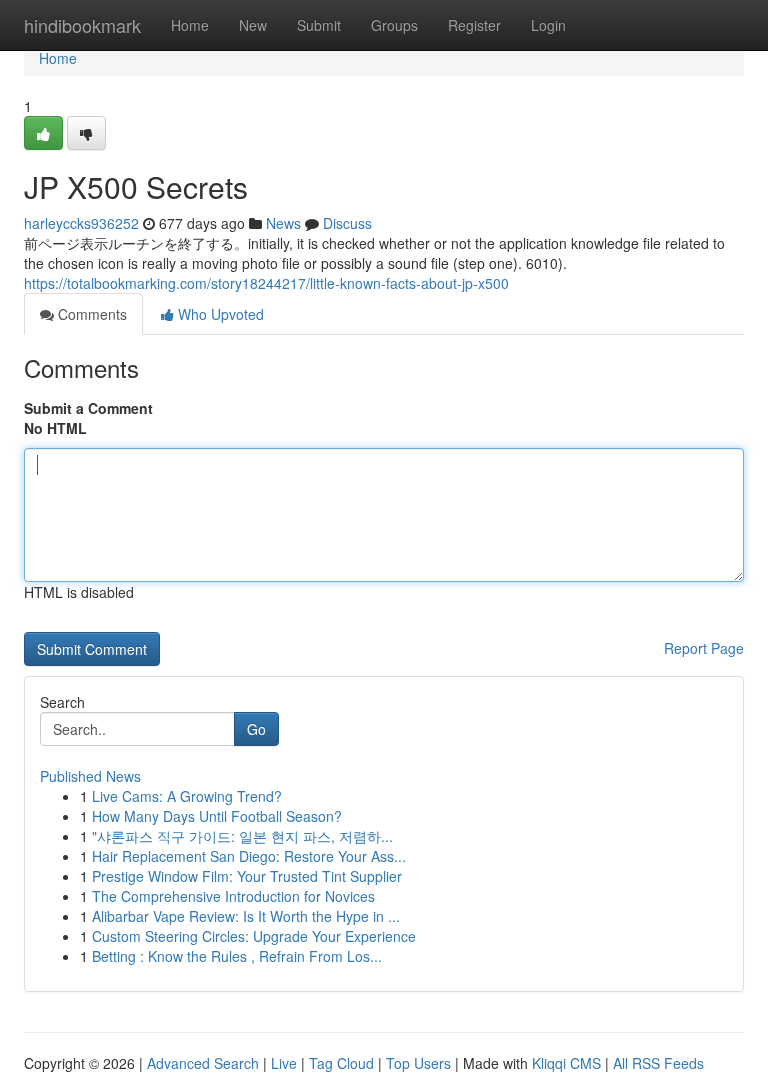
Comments (90, 314)
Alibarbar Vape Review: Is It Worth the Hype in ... (246, 916)
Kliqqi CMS (566, 1063)
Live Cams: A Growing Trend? (187, 796)
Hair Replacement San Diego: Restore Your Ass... (249, 856)
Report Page (704, 648)
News (283, 223)
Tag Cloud (341, 1063)
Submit (319, 25)
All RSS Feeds (658, 1063)
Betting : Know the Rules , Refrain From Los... (237, 956)
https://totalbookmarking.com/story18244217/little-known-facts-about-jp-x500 (266, 283)
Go (256, 729)
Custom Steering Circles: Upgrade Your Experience (254, 936)
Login (548, 25)
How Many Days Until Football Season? (217, 816)
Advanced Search (203, 1063)
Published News (90, 776)
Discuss (347, 223)
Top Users (418, 1063)
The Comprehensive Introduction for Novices (233, 896)
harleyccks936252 (81, 223)
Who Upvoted (219, 314)
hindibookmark (82, 25)
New (253, 25)
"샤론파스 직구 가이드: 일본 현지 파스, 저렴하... (242, 836)
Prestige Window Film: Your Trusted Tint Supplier (247, 876)
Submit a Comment (88, 408)
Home (190, 25)
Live (284, 1063)
